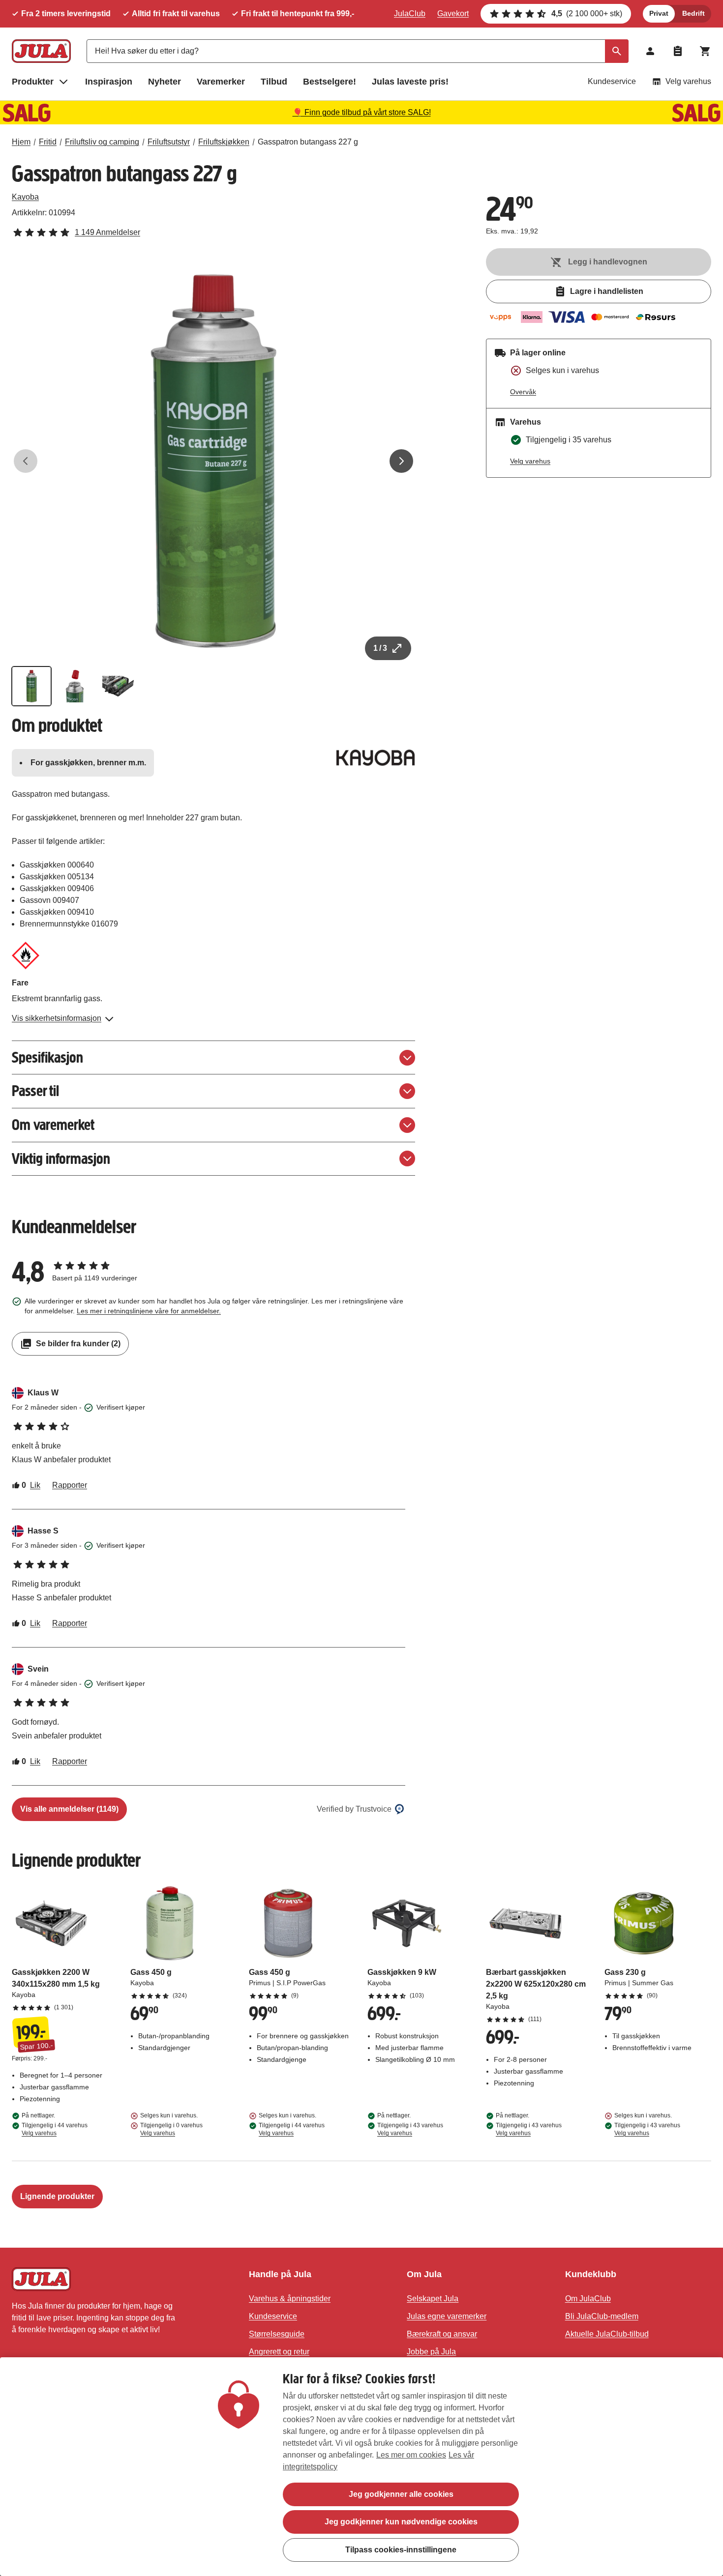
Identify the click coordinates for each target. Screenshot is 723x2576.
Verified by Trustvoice (354, 1809)
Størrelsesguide (277, 2334)
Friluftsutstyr (169, 142)
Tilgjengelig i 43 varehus (410, 2129)
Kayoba (25, 197)
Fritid (48, 142)
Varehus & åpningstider (290, 2299)
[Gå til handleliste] (678, 51)
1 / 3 (380, 648)
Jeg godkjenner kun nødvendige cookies (401, 2522)
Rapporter (70, 1485)
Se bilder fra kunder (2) (78, 1344)
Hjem (21, 142)
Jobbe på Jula (431, 2352)
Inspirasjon (109, 82)
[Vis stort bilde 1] (213, 461)
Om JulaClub (588, 2299)
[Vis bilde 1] (31, 686)
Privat (659, 13)
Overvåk (523, 392)
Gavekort (453, 14)
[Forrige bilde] (26, 461)
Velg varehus (688, 81)
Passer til (35, 1091)
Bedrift (693, 13)
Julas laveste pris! (410, 82)
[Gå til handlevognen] (705, 51)
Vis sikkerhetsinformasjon (57, 1018)
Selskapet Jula (433, 2299)
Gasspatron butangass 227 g (308, 142)
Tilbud (274, 82)
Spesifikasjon (47, 1057)
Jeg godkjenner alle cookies (401, 2494)
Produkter (33, 82)
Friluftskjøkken (224, 142)
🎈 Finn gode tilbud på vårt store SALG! (362, 112)
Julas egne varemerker (447, 2316)
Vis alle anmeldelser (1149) (69, 1809)
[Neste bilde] (401, 461)
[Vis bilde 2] (75, 686)
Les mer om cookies (411, 2455)
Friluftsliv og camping (102, 142)
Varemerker (221, 82)
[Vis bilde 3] (118, 686)
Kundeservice (612, 81)
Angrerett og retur (279, 2352)
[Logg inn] (650, 51)
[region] (361, 2467)
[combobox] (358, 51)
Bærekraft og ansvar (442, 2334)
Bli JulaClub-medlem (602, 2316)
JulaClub (410, 14)
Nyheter (165, 82)
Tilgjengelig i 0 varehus (171, 2129)
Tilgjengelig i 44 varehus (55, 2129)
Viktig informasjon (61, 1159)
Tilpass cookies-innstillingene (401, 2549)
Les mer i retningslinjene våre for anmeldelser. (149, 1311)
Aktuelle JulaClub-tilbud (607, 2334)
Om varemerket (53, 1125)
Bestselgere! (330, 82)
